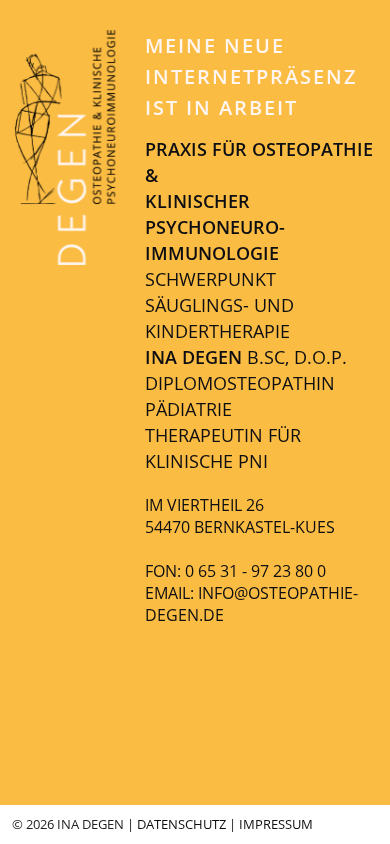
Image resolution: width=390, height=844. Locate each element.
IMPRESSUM (276, 824)
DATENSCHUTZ (181, 824)
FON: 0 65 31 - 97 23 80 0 (235, 571)
